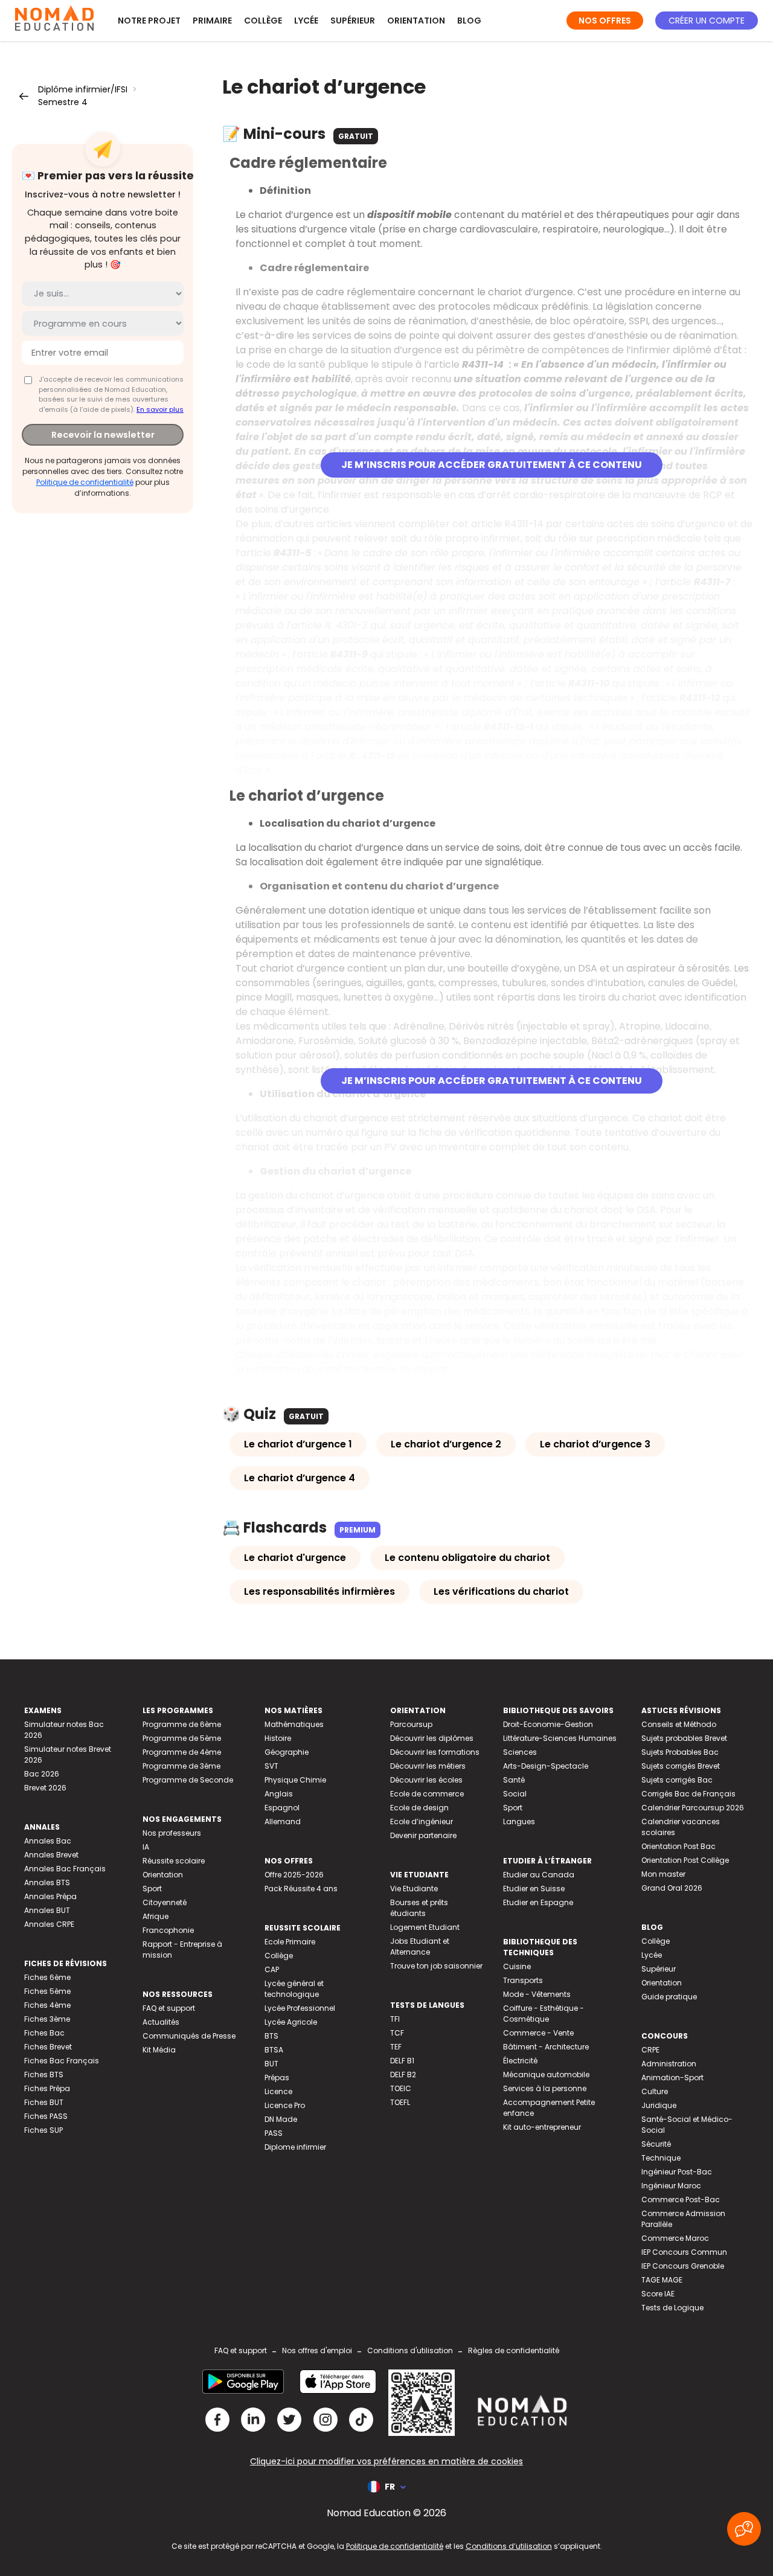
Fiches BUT (44, 2102)
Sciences (520, 1752)
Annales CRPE (49, 1924)
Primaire (212, 21)
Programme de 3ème (181, 1766)
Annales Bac (48, 1841)
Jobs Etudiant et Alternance (420, 1946)
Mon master (663, 1874)
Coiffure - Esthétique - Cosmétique (544, 2014)
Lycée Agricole (291, 2022)
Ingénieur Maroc (671, 2186)
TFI (395, 2019)
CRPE (650, 2050)
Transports (523, 1980)
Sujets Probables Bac (680, 1752)
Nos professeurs (172, 1833)
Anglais (279, 1794)
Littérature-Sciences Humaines (560, 1738)
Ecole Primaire (290, 1942)
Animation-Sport (672, 2078)
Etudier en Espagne (538, 1902)
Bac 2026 (42, 1774)
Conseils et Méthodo (679, 1724)
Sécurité (656, 2144)
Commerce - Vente (538, 2033)
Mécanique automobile (546, 2075)
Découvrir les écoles (426, 1780)
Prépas (277, 2078)
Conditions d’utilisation (509, 2546)
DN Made (281, 2119)
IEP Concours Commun (684, 2252)
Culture (655, 2091)
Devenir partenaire (423, 1835)
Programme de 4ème (182, 1752)
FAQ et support (169, 2008)
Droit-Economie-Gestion (548, 1724)
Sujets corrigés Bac (677, 1780)
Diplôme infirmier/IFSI (83, 89)
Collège (263, 21)
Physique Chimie (295, 1780)
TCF (397, 2033)
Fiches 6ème (47, 1977)
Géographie (287, 1752)
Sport (152, 1889)
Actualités (161, 2022)
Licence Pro (285, 2105)
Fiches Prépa (47, 2088)
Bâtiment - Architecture (546, 2047)
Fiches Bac (44, 2033)
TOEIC (401, 2088)
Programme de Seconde (188, 1780)
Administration (669, 2064)
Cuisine (517, 1966)
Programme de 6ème (182, 1724)
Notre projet (149, 21)
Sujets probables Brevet (684, 1738)
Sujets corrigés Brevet (681, 1766)
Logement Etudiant (425, 1927)
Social (515, 1794)
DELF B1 (402, 2061)
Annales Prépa (50, 1896)
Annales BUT (47, 1910)
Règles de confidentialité (514, 2350)
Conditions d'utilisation (410, 2350)
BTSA (274, 2050)
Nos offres (605, 21)
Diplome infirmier (295, 2147)
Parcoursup (411, 1724)
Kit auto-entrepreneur (542, 2127)
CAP (272, 1969)
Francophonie (168, 1930)
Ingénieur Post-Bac (677, 2172)
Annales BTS (47, 1882)
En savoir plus (160, 409)
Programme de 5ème (182, 1738)
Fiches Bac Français (62, 2061)
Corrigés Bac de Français (688, 1794)
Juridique (659, 2105)
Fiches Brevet (48, 2047)
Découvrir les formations (435, 1752)
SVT (271, 1766)
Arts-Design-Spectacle (546, 1766)
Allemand (283, 1821)
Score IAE (658, 2294)
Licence (278, 2091)
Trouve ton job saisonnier (436, 1966)
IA (146, 1847)
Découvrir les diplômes (432, 1738)
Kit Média (159, 2050)
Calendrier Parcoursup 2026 (693, 1808)
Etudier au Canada (539, 1875)
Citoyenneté (165, 1902)
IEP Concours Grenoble (683, 2266)
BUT (271, 2064)
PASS (274, 2133)
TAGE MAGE (662, 2280)
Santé (514, 1780)
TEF (396, 2047)
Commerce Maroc (675, 2238)
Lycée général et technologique (294, 1989)
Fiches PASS (46, 2116)
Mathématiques (294, 1724)
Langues (519, 1821)
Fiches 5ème (47, 1991)
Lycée (306, 21)
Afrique (156, 1916)
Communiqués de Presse (189, 2036)
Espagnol (282, 1808)
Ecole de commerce (427, 1794)
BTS (271, 2036)
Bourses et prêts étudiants (419, 1908)
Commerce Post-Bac (681, 2200)
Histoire (278, 1738)
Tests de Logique (672, 2308)
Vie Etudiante (414, 1889)
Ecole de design (419, 1808)
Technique (661, 2158)
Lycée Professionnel (300, 2008)
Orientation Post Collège (685, 1860)
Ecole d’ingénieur (422, 1821)
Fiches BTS (44, 2075)
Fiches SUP (43, 2130)
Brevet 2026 (45, 1788)
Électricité (520, 2061)
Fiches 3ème (47, 2019)
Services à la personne (545, 2088)
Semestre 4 (63, 102)
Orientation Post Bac (678, 1846)
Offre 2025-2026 (294, 1875)
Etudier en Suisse (534, 1889)
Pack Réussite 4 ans (301, 1889)
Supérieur (353, 21)
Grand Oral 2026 (672, 1888)
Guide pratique (669, 1997)
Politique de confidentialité (85, 482)
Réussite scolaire (174, 1861)
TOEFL (400, 2102)
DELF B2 (403, 2075)
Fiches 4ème (47, 2005)
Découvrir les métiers (428, 1766)
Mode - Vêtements (537, 1994)
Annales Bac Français (65, 1869)
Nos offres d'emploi (317, 2350)
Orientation (416, 21)
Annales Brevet (51, 1855)
